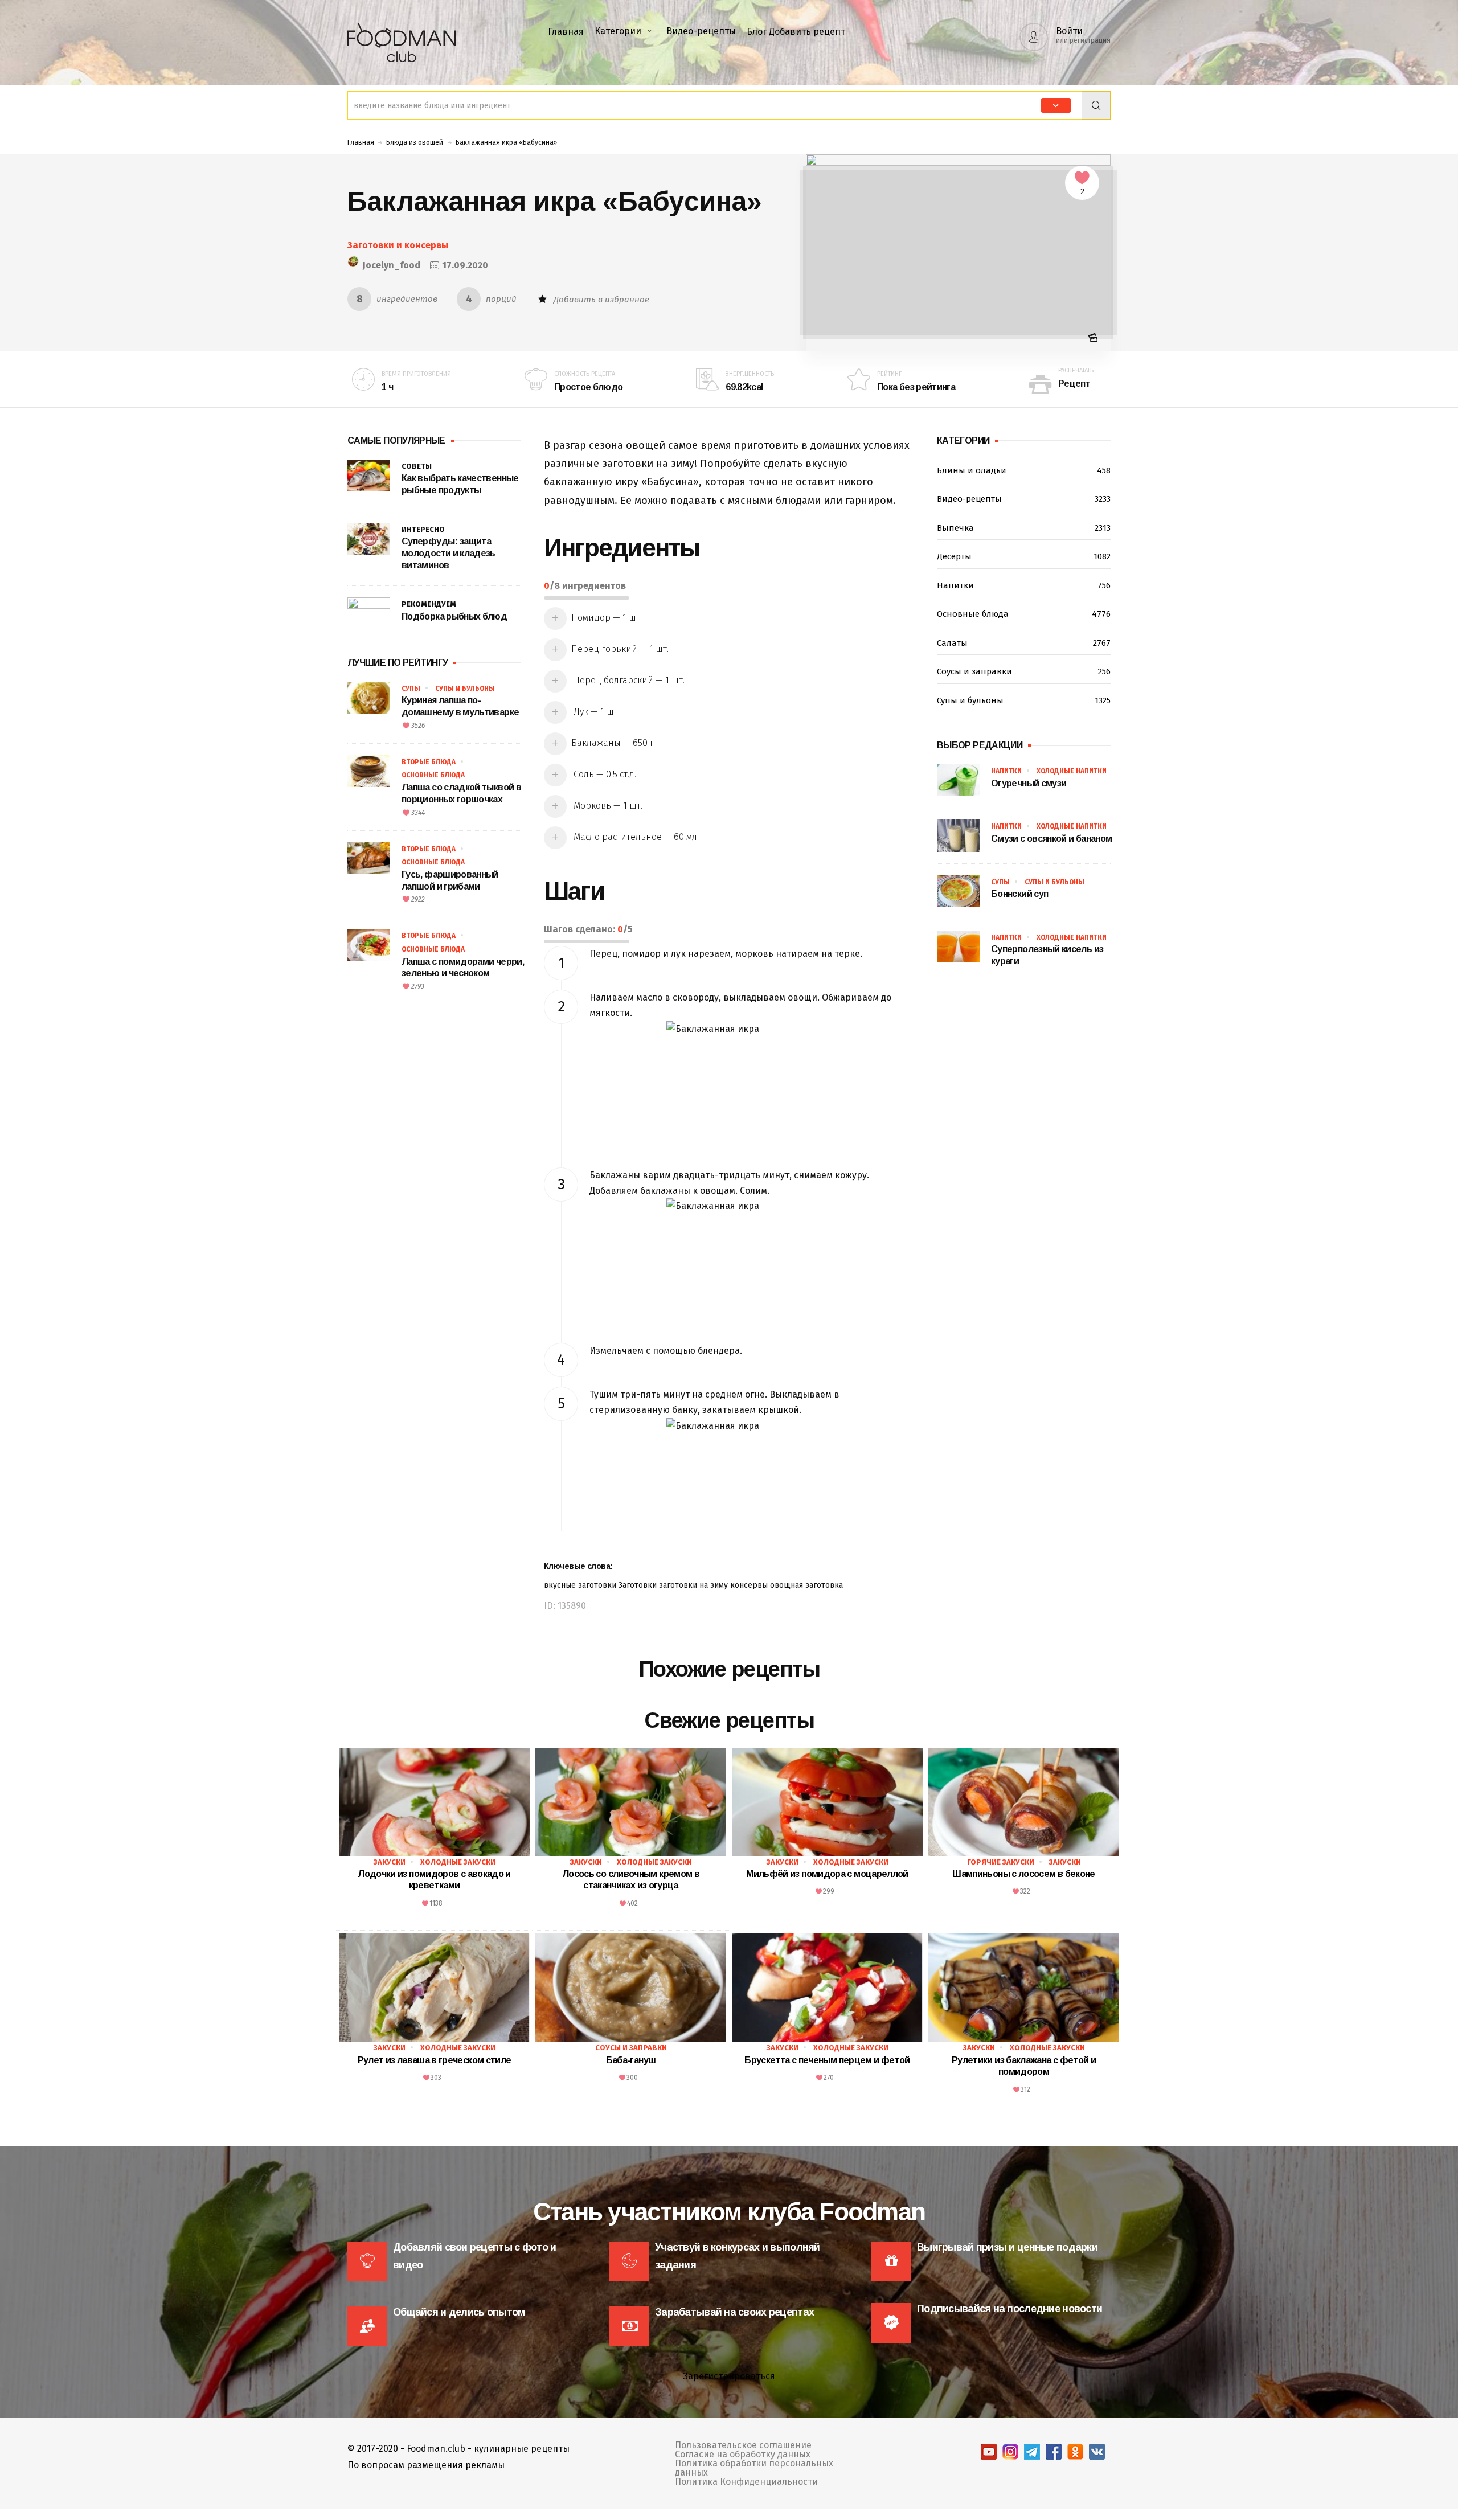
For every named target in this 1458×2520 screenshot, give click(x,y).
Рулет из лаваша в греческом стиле (435, 2060)
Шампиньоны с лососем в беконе (1023, 1874)
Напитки (1024, 585)
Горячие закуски (1001, 1862)
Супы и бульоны (465, 689)
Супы (411, 689)
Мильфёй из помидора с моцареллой (827, 1874)
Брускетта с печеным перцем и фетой (827, 2060)
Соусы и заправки (1024, 671)
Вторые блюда (429, 762)
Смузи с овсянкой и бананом (1051, 839)
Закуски (390, 1862)
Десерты (1024, 556)
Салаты (1024, 643)
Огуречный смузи (1029, 783)
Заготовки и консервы (398, 245)
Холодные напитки (1072, 771)
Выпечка (1024, 528)
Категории (618, 31)
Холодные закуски (458, 1862)
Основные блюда (433, 775)
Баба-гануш (631, 2060)
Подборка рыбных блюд (454, 616)
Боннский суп (1019, 894)
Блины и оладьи (1024, 470)
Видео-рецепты (701, 31)
